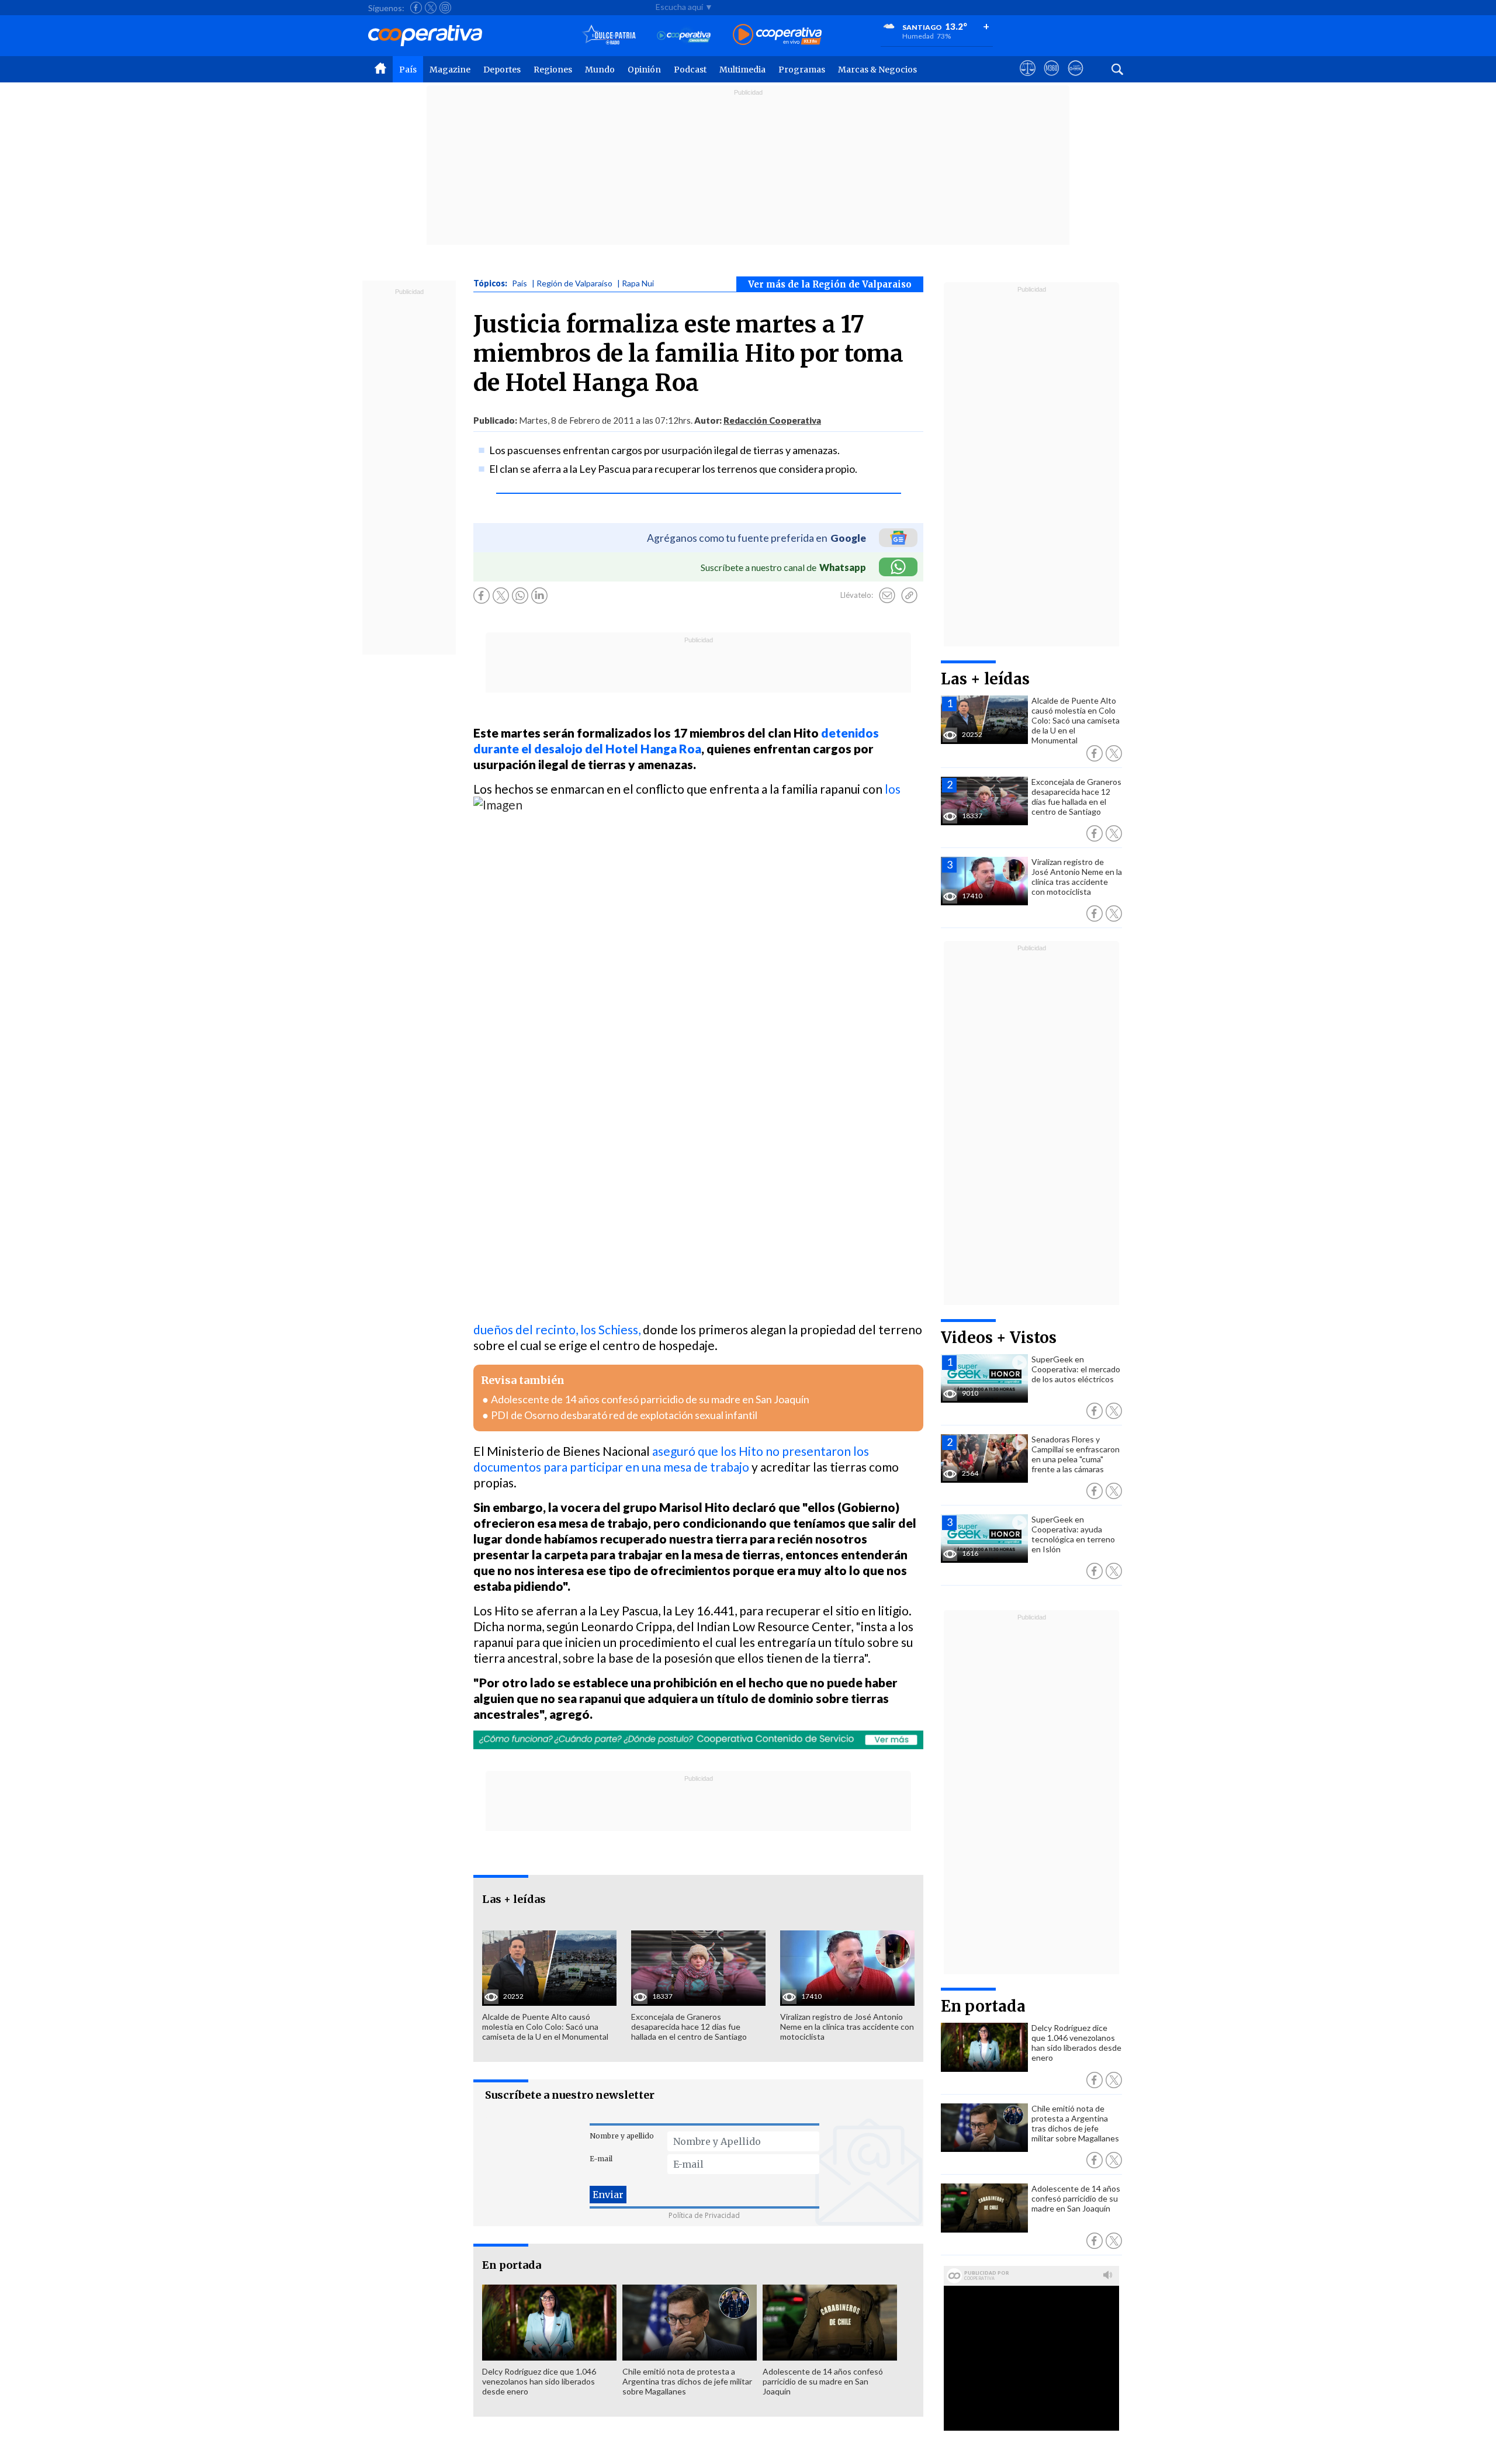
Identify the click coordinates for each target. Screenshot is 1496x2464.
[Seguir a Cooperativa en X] (431, 8)
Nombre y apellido (622, 2136)
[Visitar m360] (1052, 79)
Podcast (690, 70)
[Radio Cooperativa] (777, 35)
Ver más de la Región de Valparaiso (830, 284)
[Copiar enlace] (909, 596)
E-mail (601, 2159)
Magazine (450, 70)
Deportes (502, 70)
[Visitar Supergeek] (1076, 79)
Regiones (553, 70)
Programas (802, 70)
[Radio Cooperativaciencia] (684, 35)
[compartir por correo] (887, 596)
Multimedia (742, 70)
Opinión (644, 70)
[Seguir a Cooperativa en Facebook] (416, 8)
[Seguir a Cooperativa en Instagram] (445, 8)
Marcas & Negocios (877, 70)
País (408, 70)
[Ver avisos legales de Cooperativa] (1028, 79)
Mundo (600, 70)
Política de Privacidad (704, 2215)
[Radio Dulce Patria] (609, 35)
